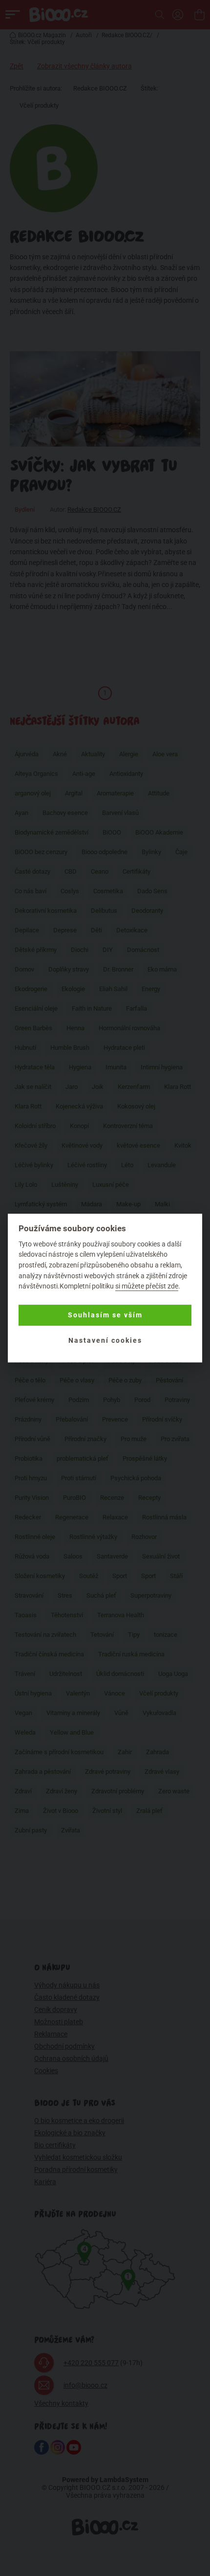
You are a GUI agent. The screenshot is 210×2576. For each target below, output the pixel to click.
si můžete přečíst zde (147, 1286)
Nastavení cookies (105, 1341)
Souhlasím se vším (105, 1315)
